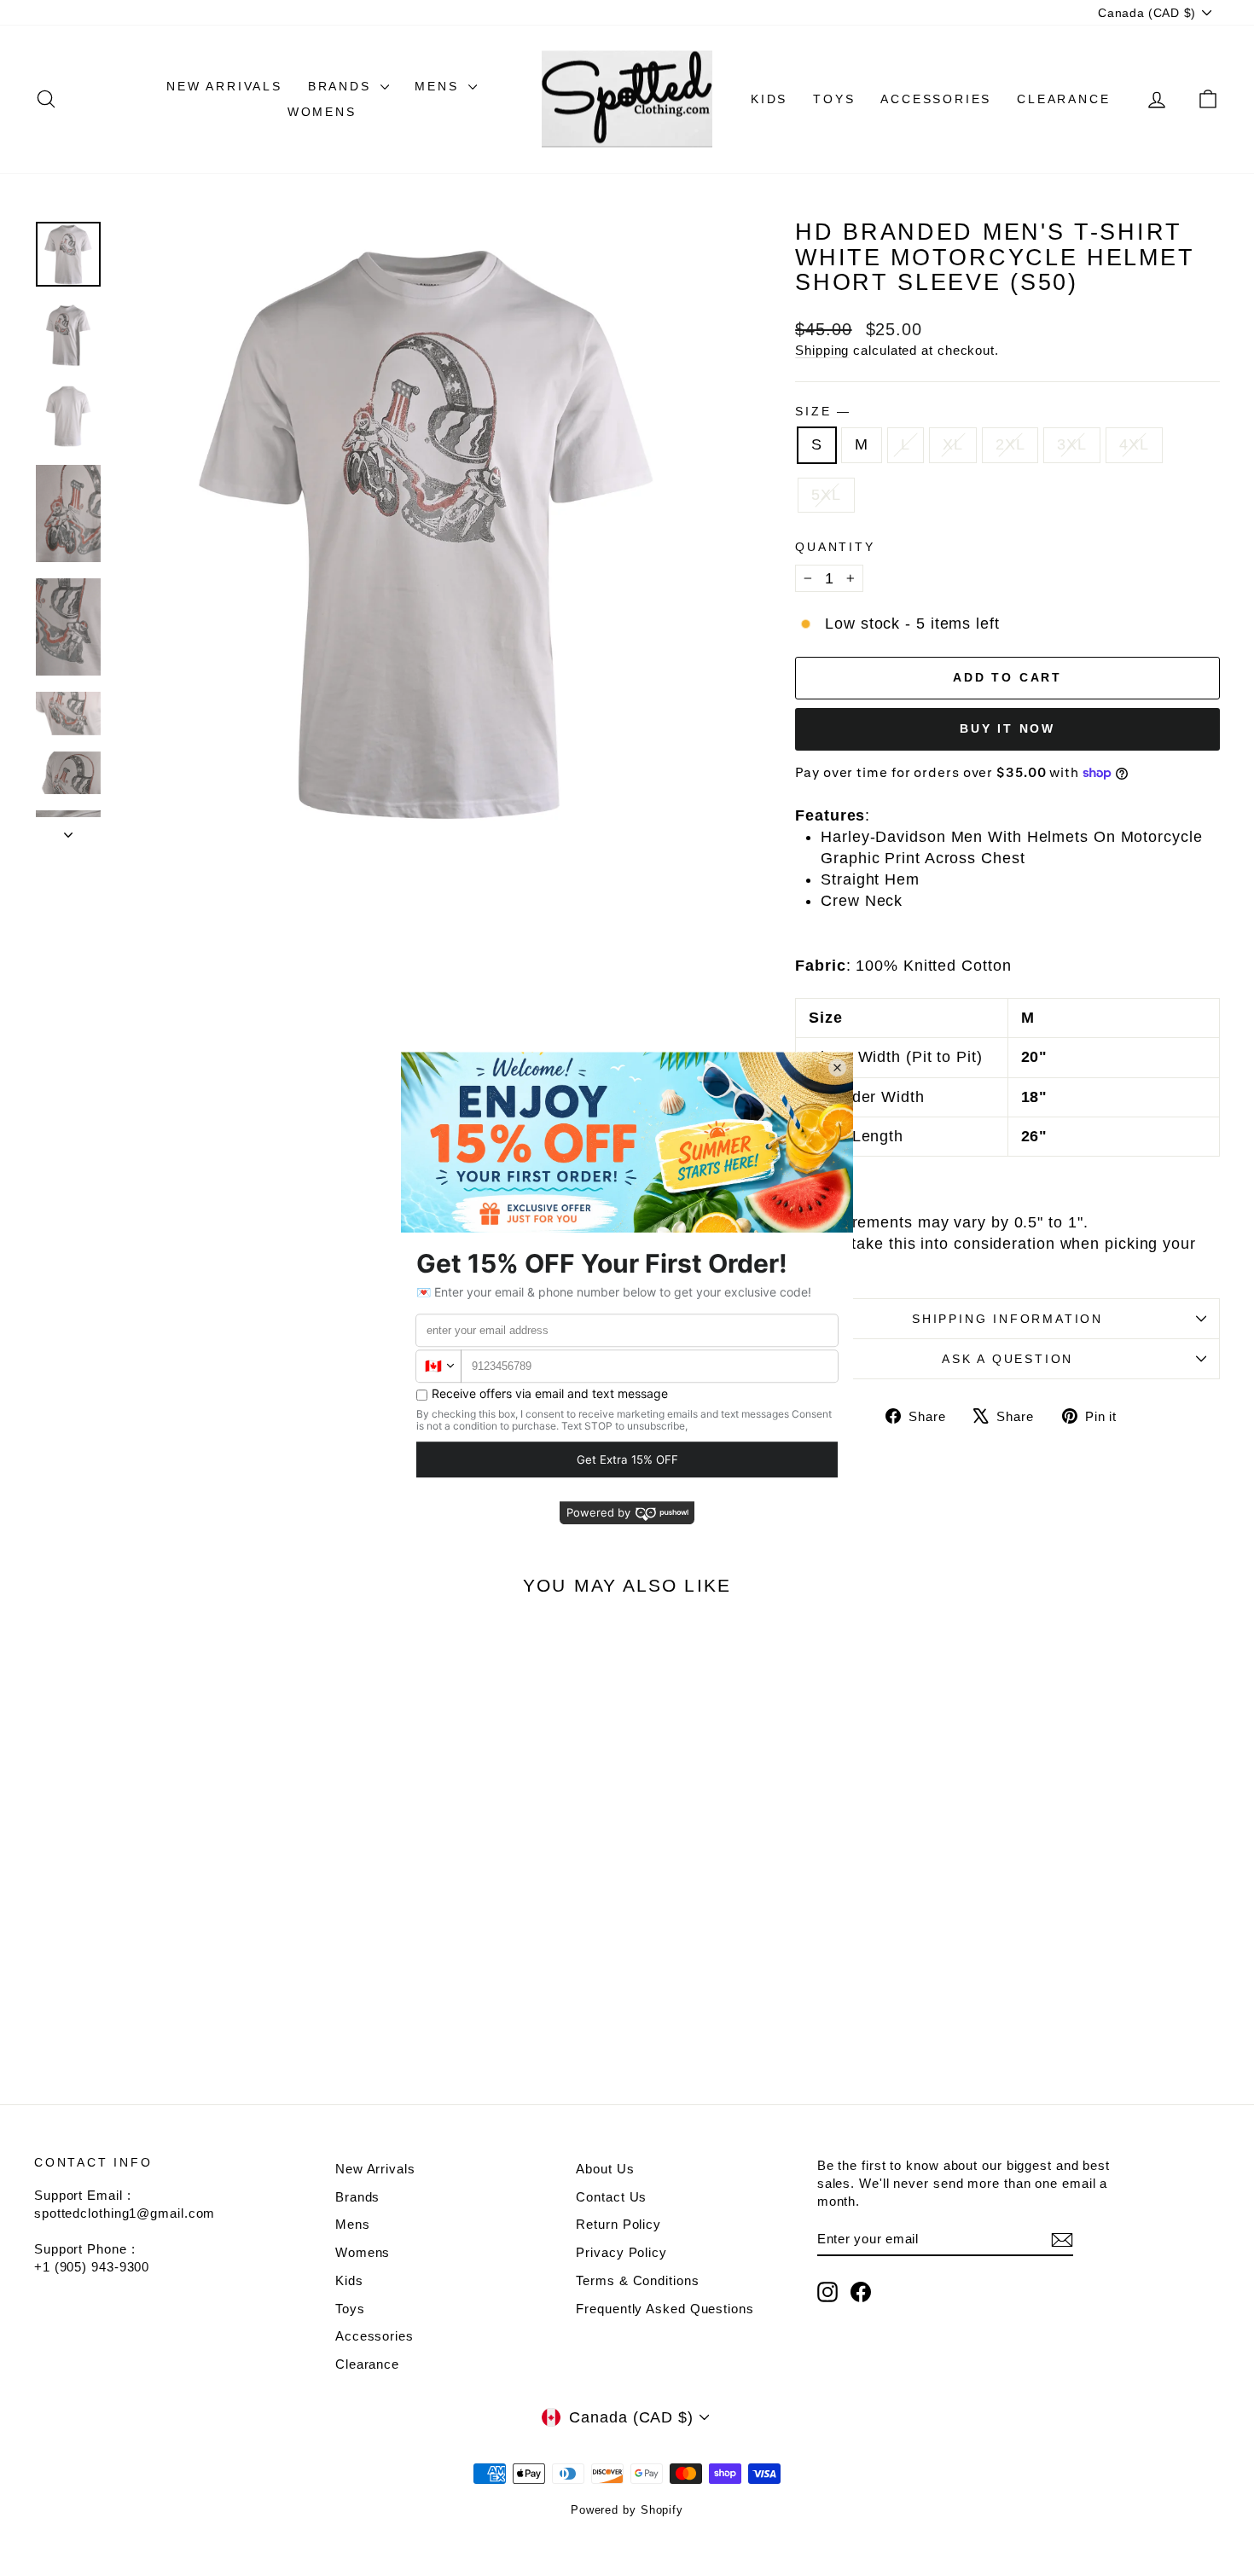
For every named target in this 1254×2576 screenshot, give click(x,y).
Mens (439, 86)
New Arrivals (224, 86)
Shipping (822, 350)
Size (822, 411)
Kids (769, 99)
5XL (826, 495)
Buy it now (1007, 728)
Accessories (936, 99)
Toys (834, 99)
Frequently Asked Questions (665, 2309)
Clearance (1063, 99)
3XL (1072, 444)
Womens (322, 112)
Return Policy (618, 2224)
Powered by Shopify (627, 2510)
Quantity (835, 547)
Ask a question (1007, 1359)
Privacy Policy (621, 2252)
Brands (343, 86)
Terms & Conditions (637, 2280)
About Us (605, 2169)
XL (953, 444)
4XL (1134, 444)
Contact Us (611, 2197)
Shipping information (1007, 1319)
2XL (1010, 444)
